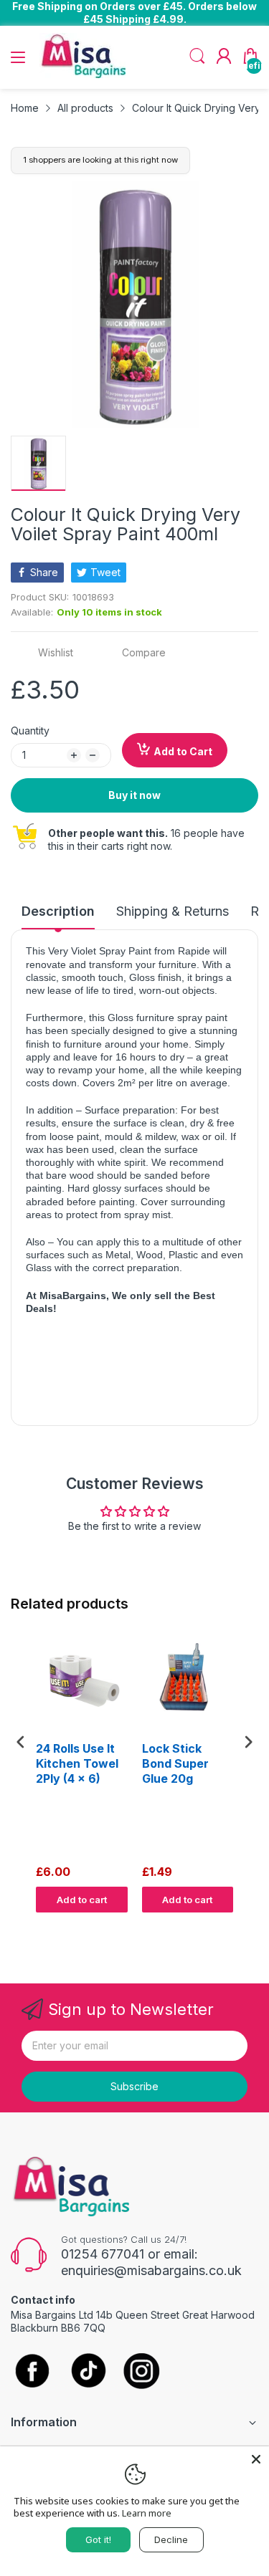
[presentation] (21, 1742)
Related (241, 1927)
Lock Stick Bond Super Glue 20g (175, 1763)
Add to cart (82, 1900)
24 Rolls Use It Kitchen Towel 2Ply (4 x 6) (77, 1763)
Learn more (147, 2513)
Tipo (212, 1927)
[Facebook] (32, 2372)
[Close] (256, 2459)
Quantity (30, 731)
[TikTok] (88, 2372)
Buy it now (134, 795)
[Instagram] (142, 2372)
